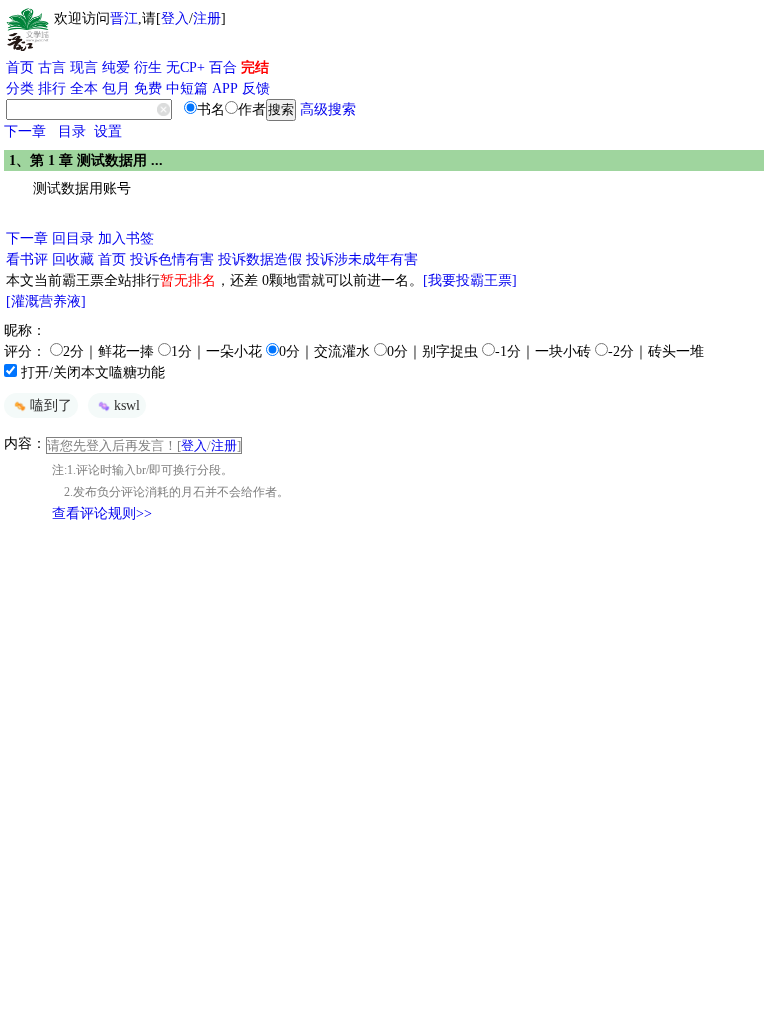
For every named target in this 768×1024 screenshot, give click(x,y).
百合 (223, 67)
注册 (207, 18)
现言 (84, 67)
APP (225, 88)
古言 (52, 67)
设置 (108, 131)
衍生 (148, 67)
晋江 (124, 18)
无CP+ (185, 67)
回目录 (73, 238)
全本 (84, 88)
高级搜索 (328, 109)
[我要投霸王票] (470, 280)
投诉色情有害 (172, 259)
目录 (72, 131)
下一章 (25, 131)
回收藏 (73, 259)
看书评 (27, 259)
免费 (148, 88)
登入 (175, 18)
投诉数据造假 (260, 259)
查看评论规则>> (102, 513)
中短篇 (187, 88)
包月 (116, 88)
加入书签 (126, 238)
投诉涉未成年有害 (362, 259)
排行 (52, 88)
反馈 (256, 88)
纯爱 (116, 67)
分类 (20, 88)
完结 (255, 67)
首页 (20, 67)
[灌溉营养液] (46, 301)
